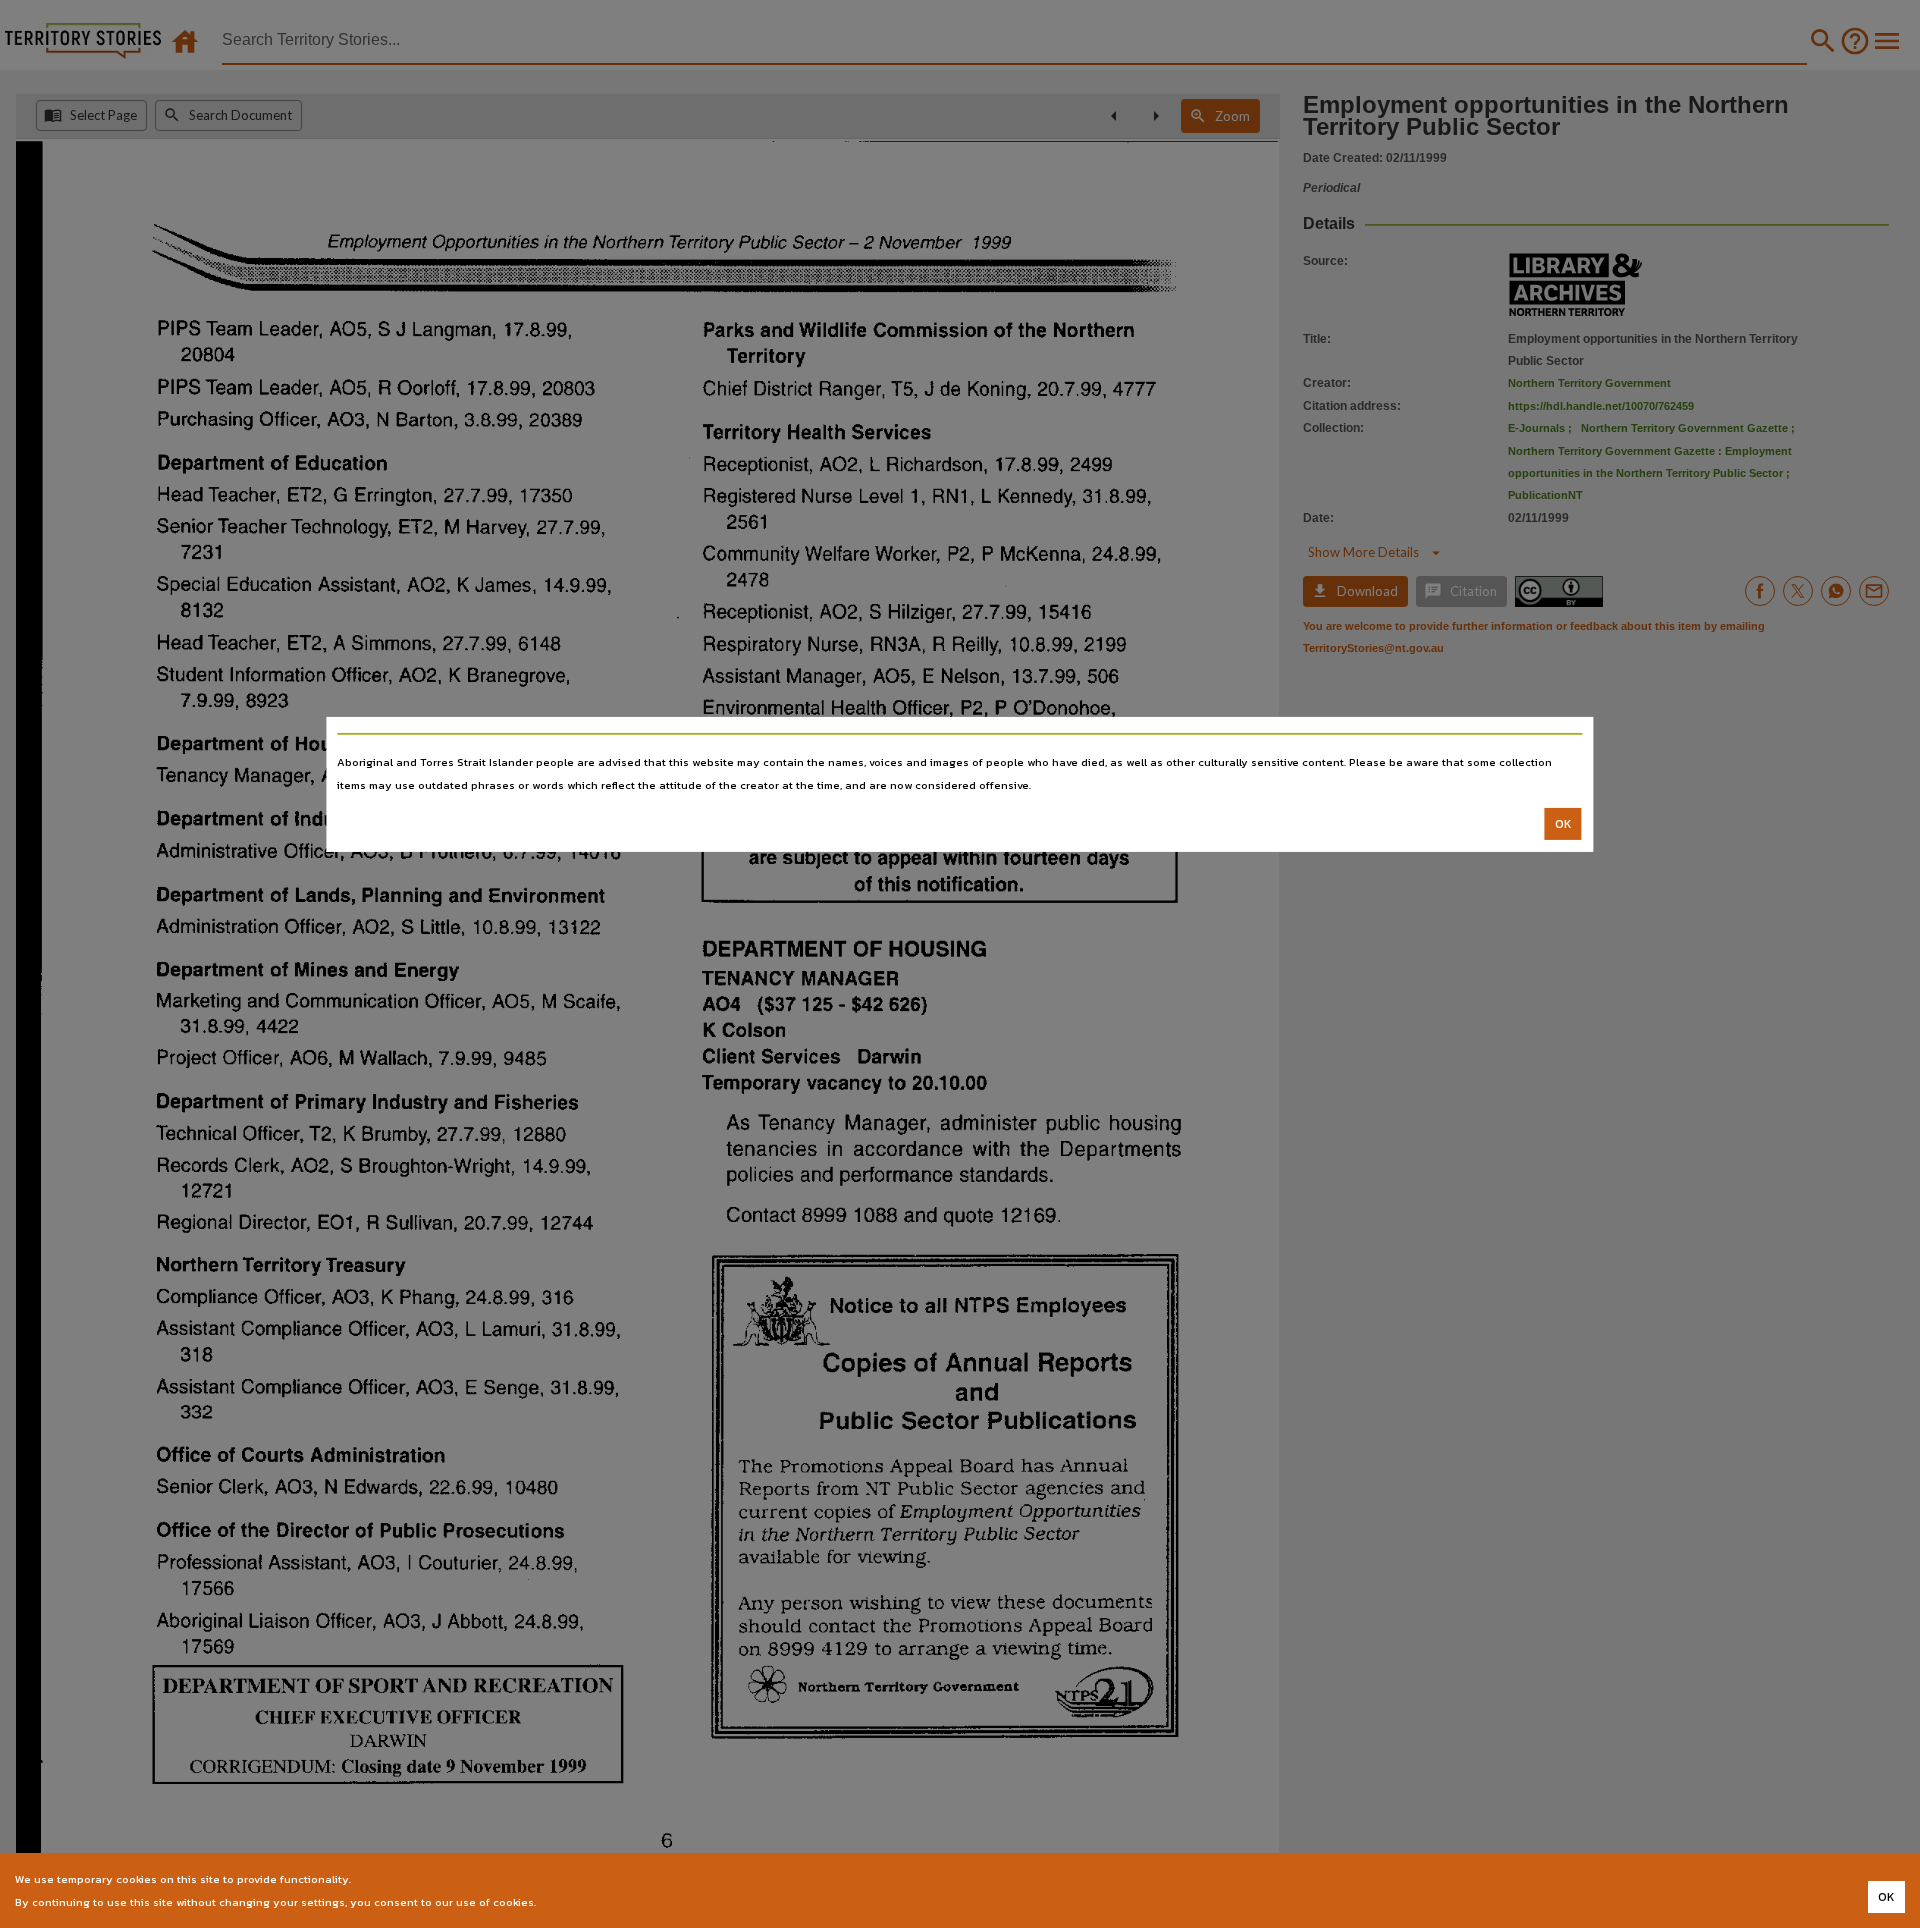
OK (1563, 824)
